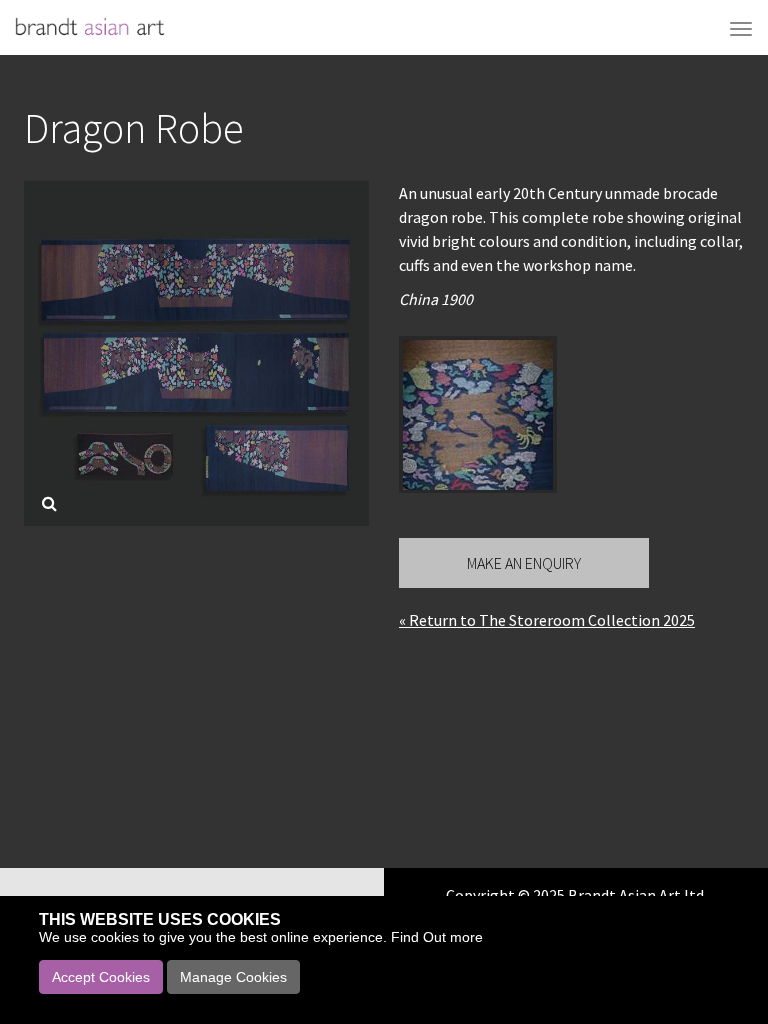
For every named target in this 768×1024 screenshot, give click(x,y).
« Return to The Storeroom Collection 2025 (547, 620)
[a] (478, 415)
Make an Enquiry (524, 563)
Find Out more (437, 937)
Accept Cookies (101, 977)
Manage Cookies (233, 977)
